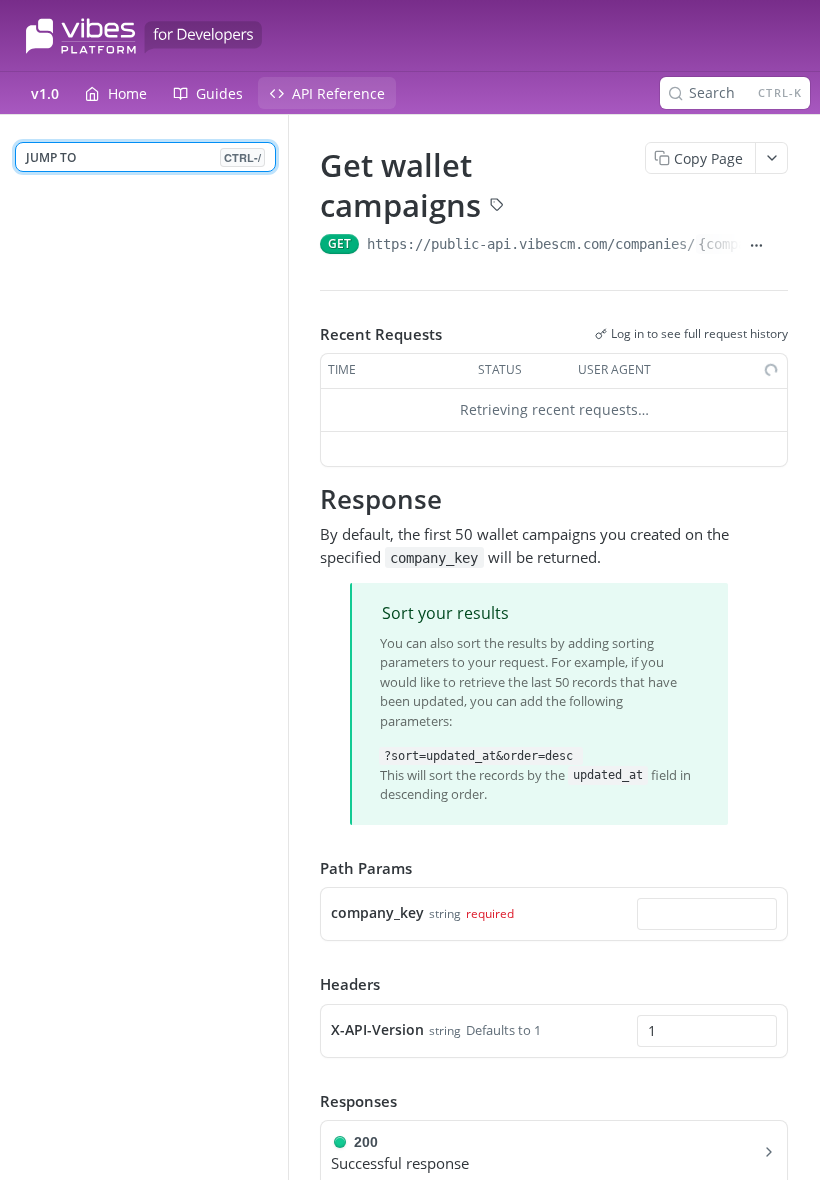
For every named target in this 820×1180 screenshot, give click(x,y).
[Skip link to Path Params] (306, 868)
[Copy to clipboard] (780, 246)
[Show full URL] (757, 246)
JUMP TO (143, 157)
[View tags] (497, 207)
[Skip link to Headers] (306, 984)
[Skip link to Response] (306, 499)
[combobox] (707, 914)
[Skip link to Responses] (306, 1101)
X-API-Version (377, 1029)
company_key (377, 912)
